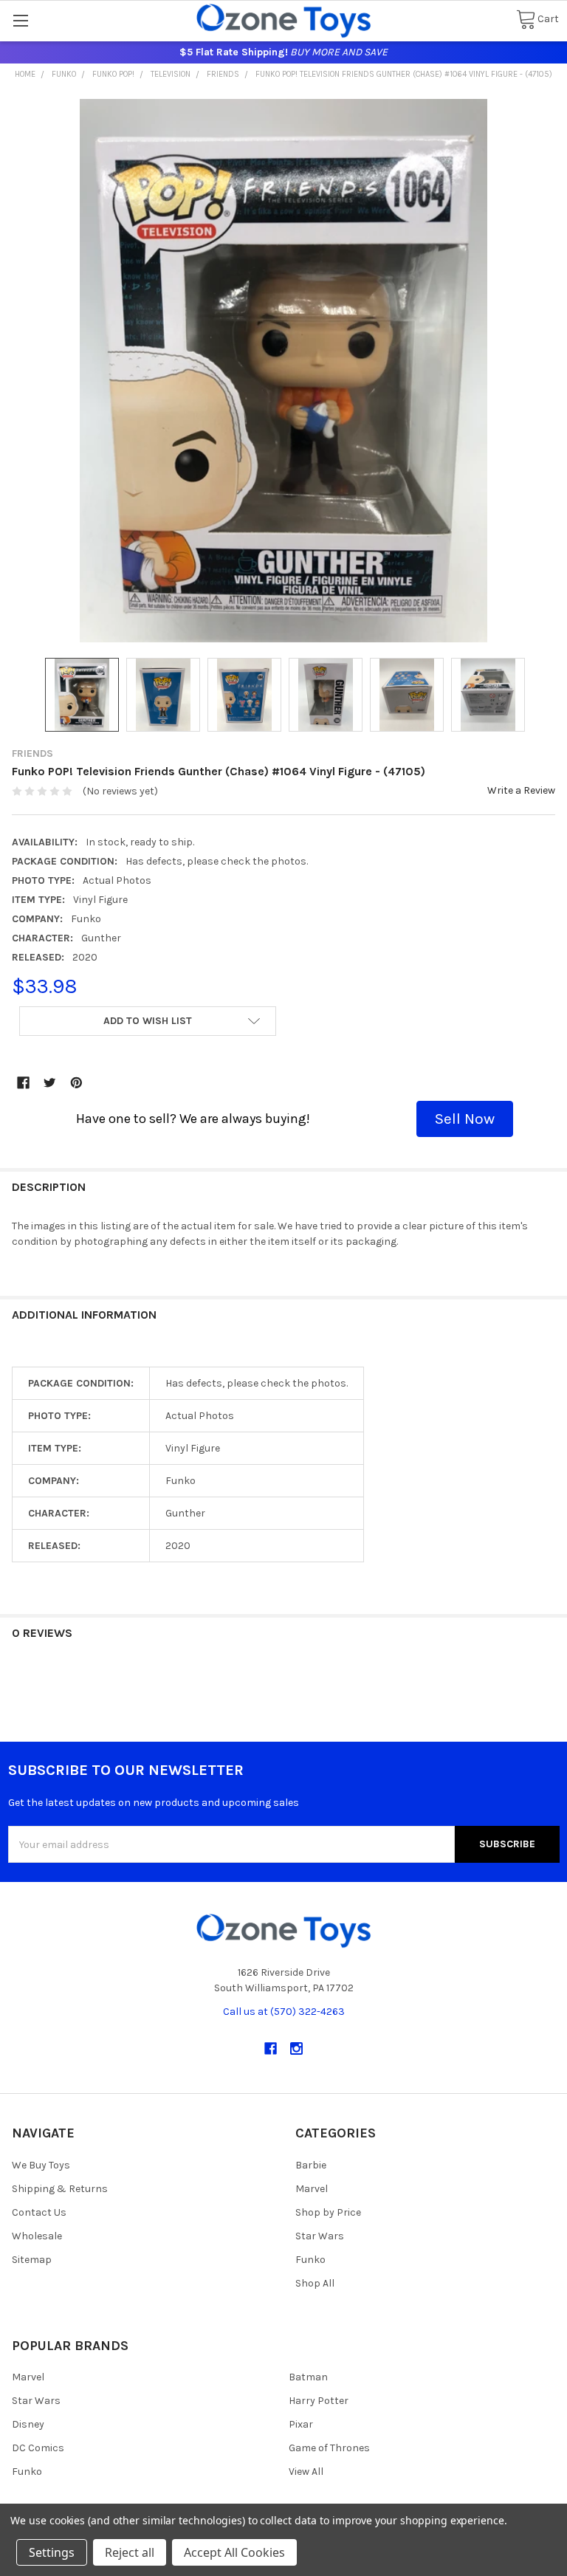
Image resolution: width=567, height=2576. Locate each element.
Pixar (301, 2424)
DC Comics (38, 2448)
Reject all (130, 2552)
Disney (28, 2424)
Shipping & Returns (60, 2189)
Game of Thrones (329, 2448)
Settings (52, 2552)
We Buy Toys (41, 2165)
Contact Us (39, 2212)
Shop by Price (328, 2212)
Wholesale (37, 2236)
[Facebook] (23, 1083)
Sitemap (32, 2260)
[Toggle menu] (20, 20)
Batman (308, 2377)
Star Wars (320, 2236)
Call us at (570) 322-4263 (284, 2012)
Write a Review (521, 790)
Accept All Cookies (234, 2552)
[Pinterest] (76, 1083)
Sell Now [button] (465, 1119)
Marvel (312, 2189)
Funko (310, 2260)
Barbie (311, 2165)
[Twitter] (50, 1083)
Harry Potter (319, 2401)
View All (306, 2472)
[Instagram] (296, 2048)
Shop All (315, 2283)
